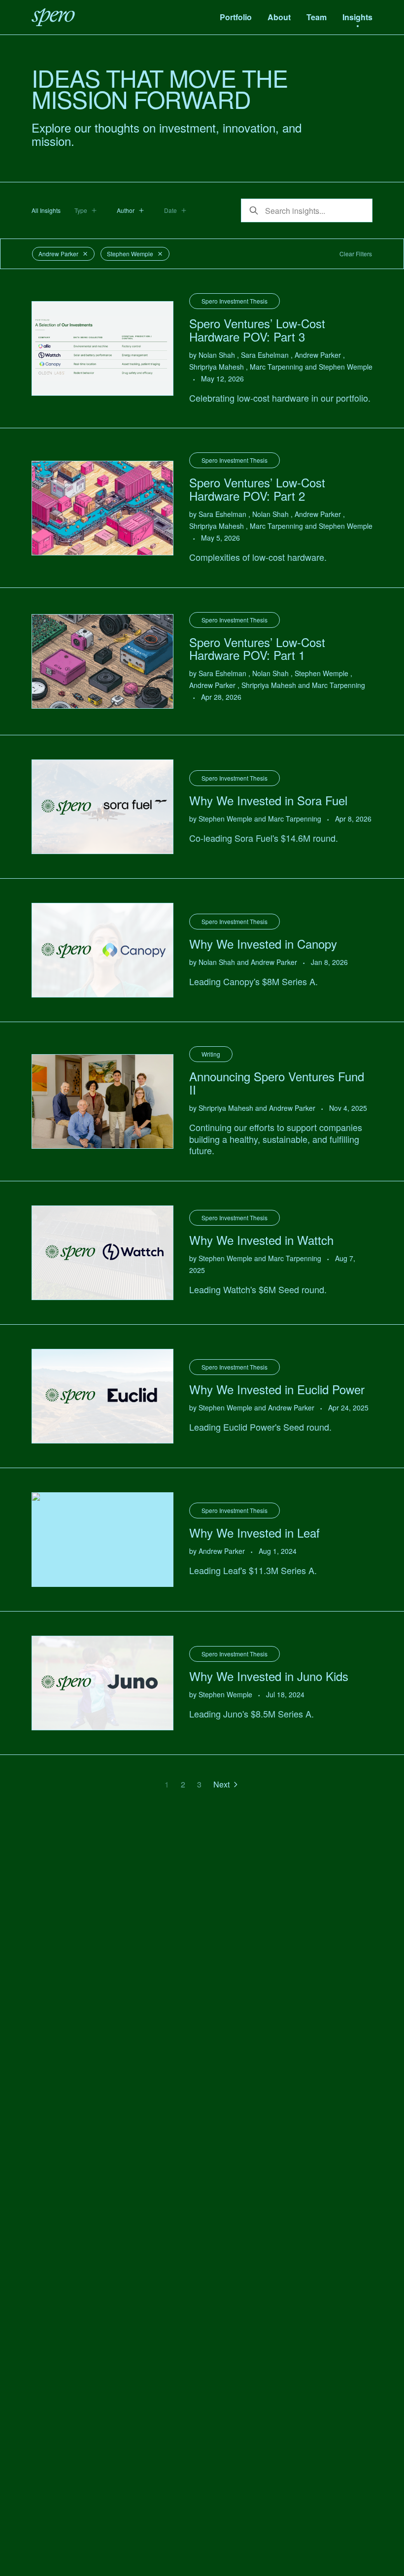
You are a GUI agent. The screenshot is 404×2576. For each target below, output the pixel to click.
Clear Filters (356, 254)
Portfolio (236, 17)
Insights (357, 17)
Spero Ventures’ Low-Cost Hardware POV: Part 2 (257, 489)
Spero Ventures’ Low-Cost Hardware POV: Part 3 (257, 329)
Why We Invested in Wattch (261, 1240)
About (279, 17)
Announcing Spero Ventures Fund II (277, 1082)
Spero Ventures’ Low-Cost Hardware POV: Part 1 (257, 648)
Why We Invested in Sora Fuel (268, 800)
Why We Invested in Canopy (263, 944)
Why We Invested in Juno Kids (269, 1676)
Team (317, 17)
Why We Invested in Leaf (254, 1532)
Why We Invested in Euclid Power (277, 1389)
